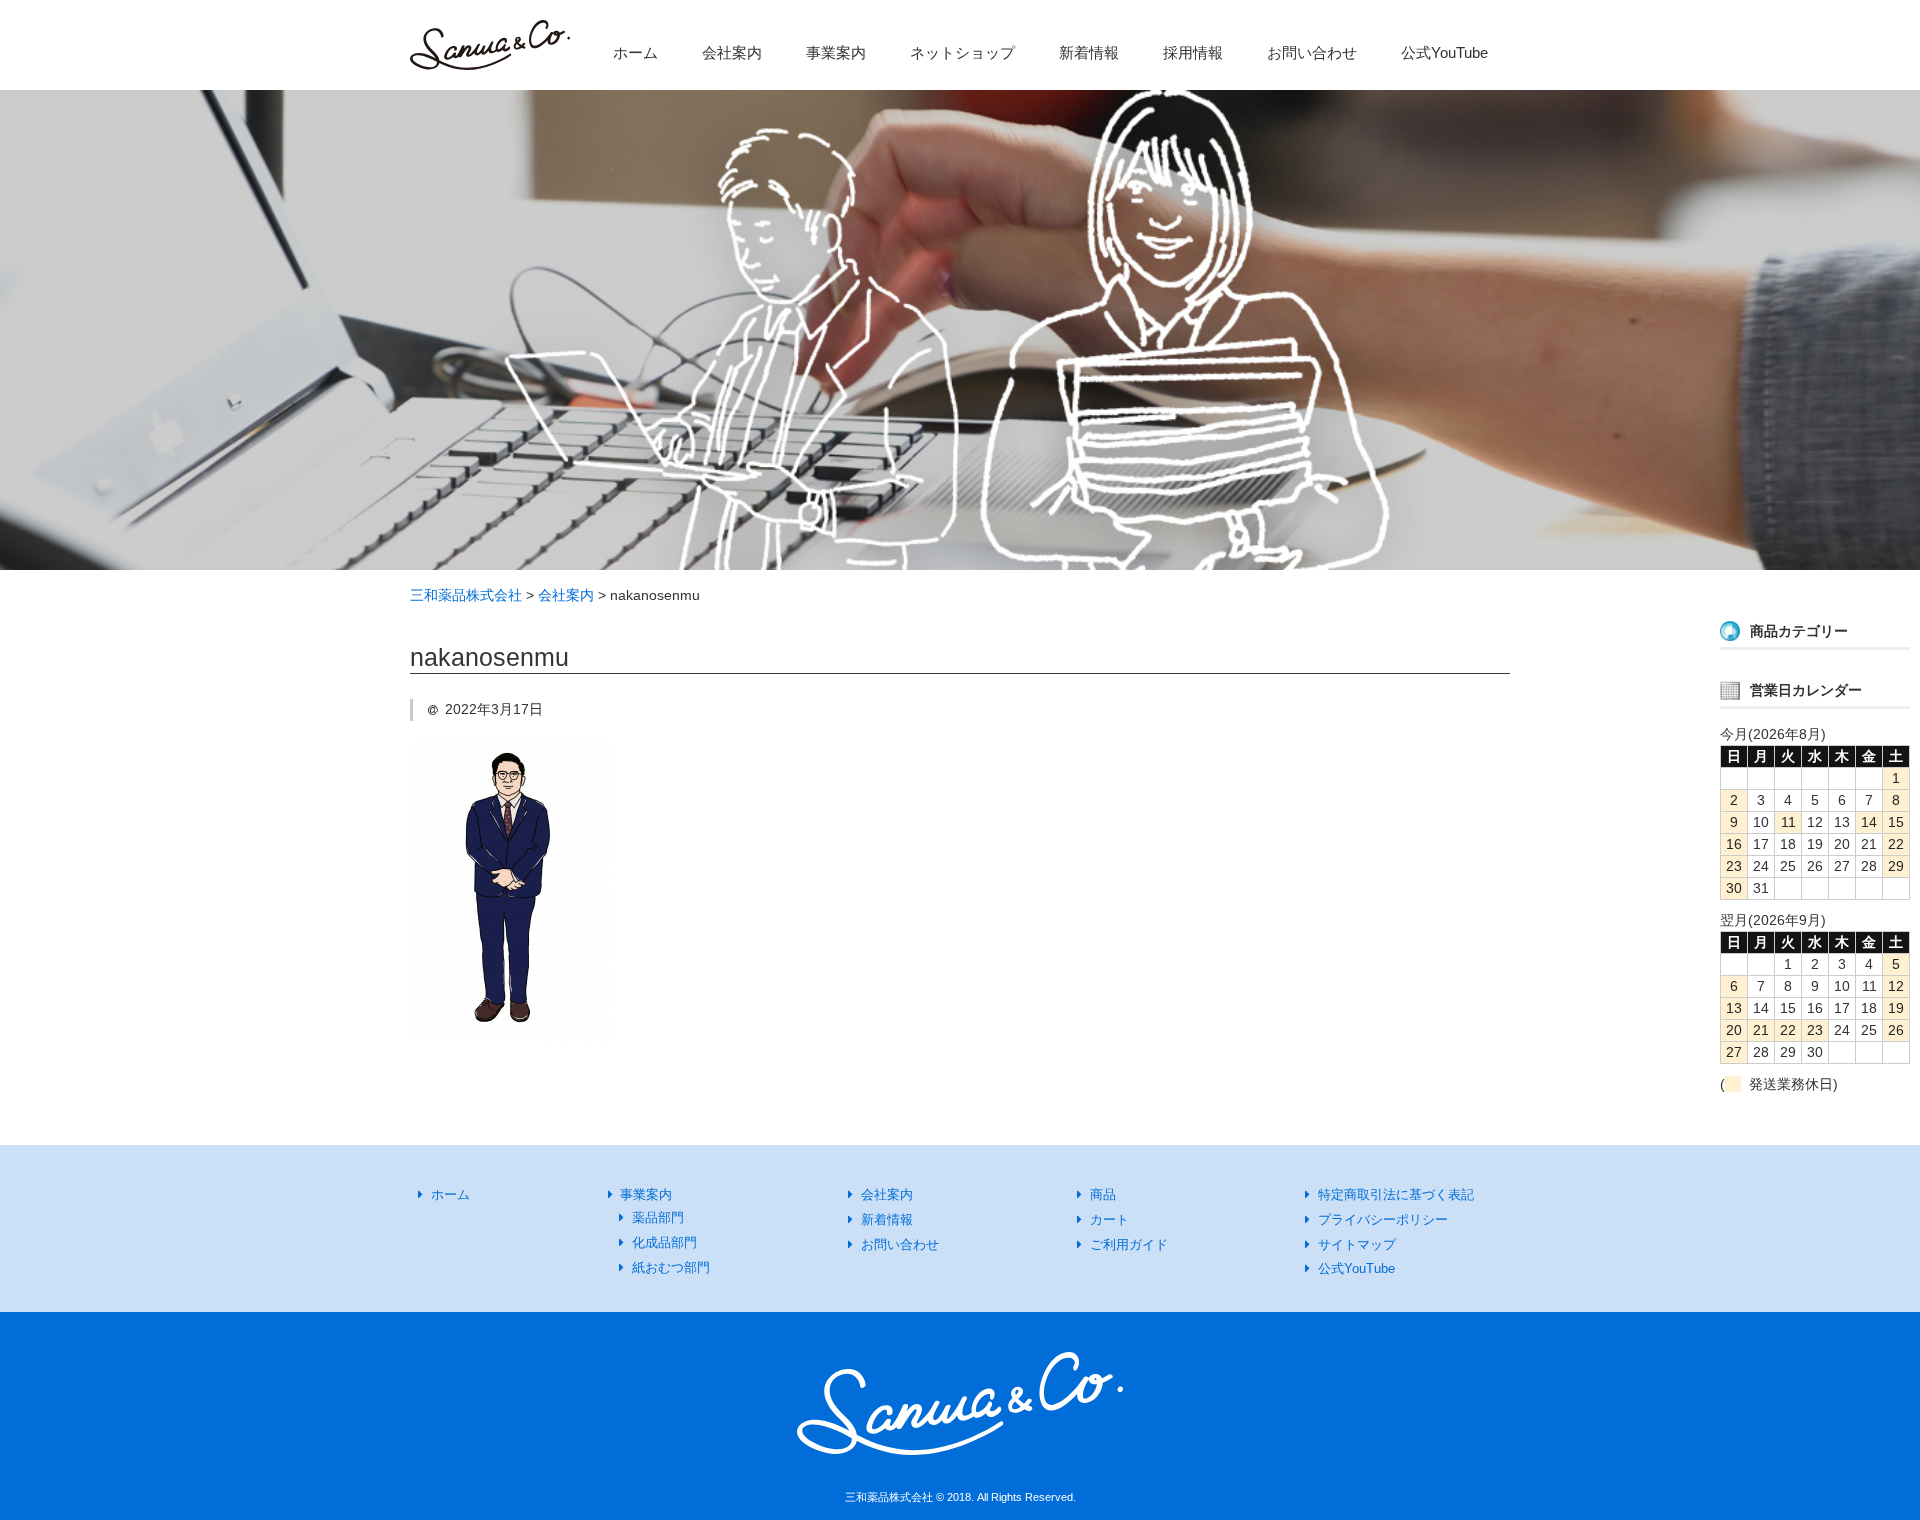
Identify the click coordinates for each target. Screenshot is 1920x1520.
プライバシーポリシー (1383, 1219)
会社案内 (732, 52)
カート (1109, 1219)
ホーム (635, 52)
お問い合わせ (1312, 52)
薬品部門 (658, 1217)
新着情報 (1089, 52)
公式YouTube (1444, 52)
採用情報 (1193, 52)
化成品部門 (664, 1242)
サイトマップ (1357, 1244)
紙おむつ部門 (671, 1267)
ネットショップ (962, 52)
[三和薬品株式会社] (490, 50)
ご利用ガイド (1129, 1244)
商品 (1103, 1194)
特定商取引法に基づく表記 (1396, 1194)
